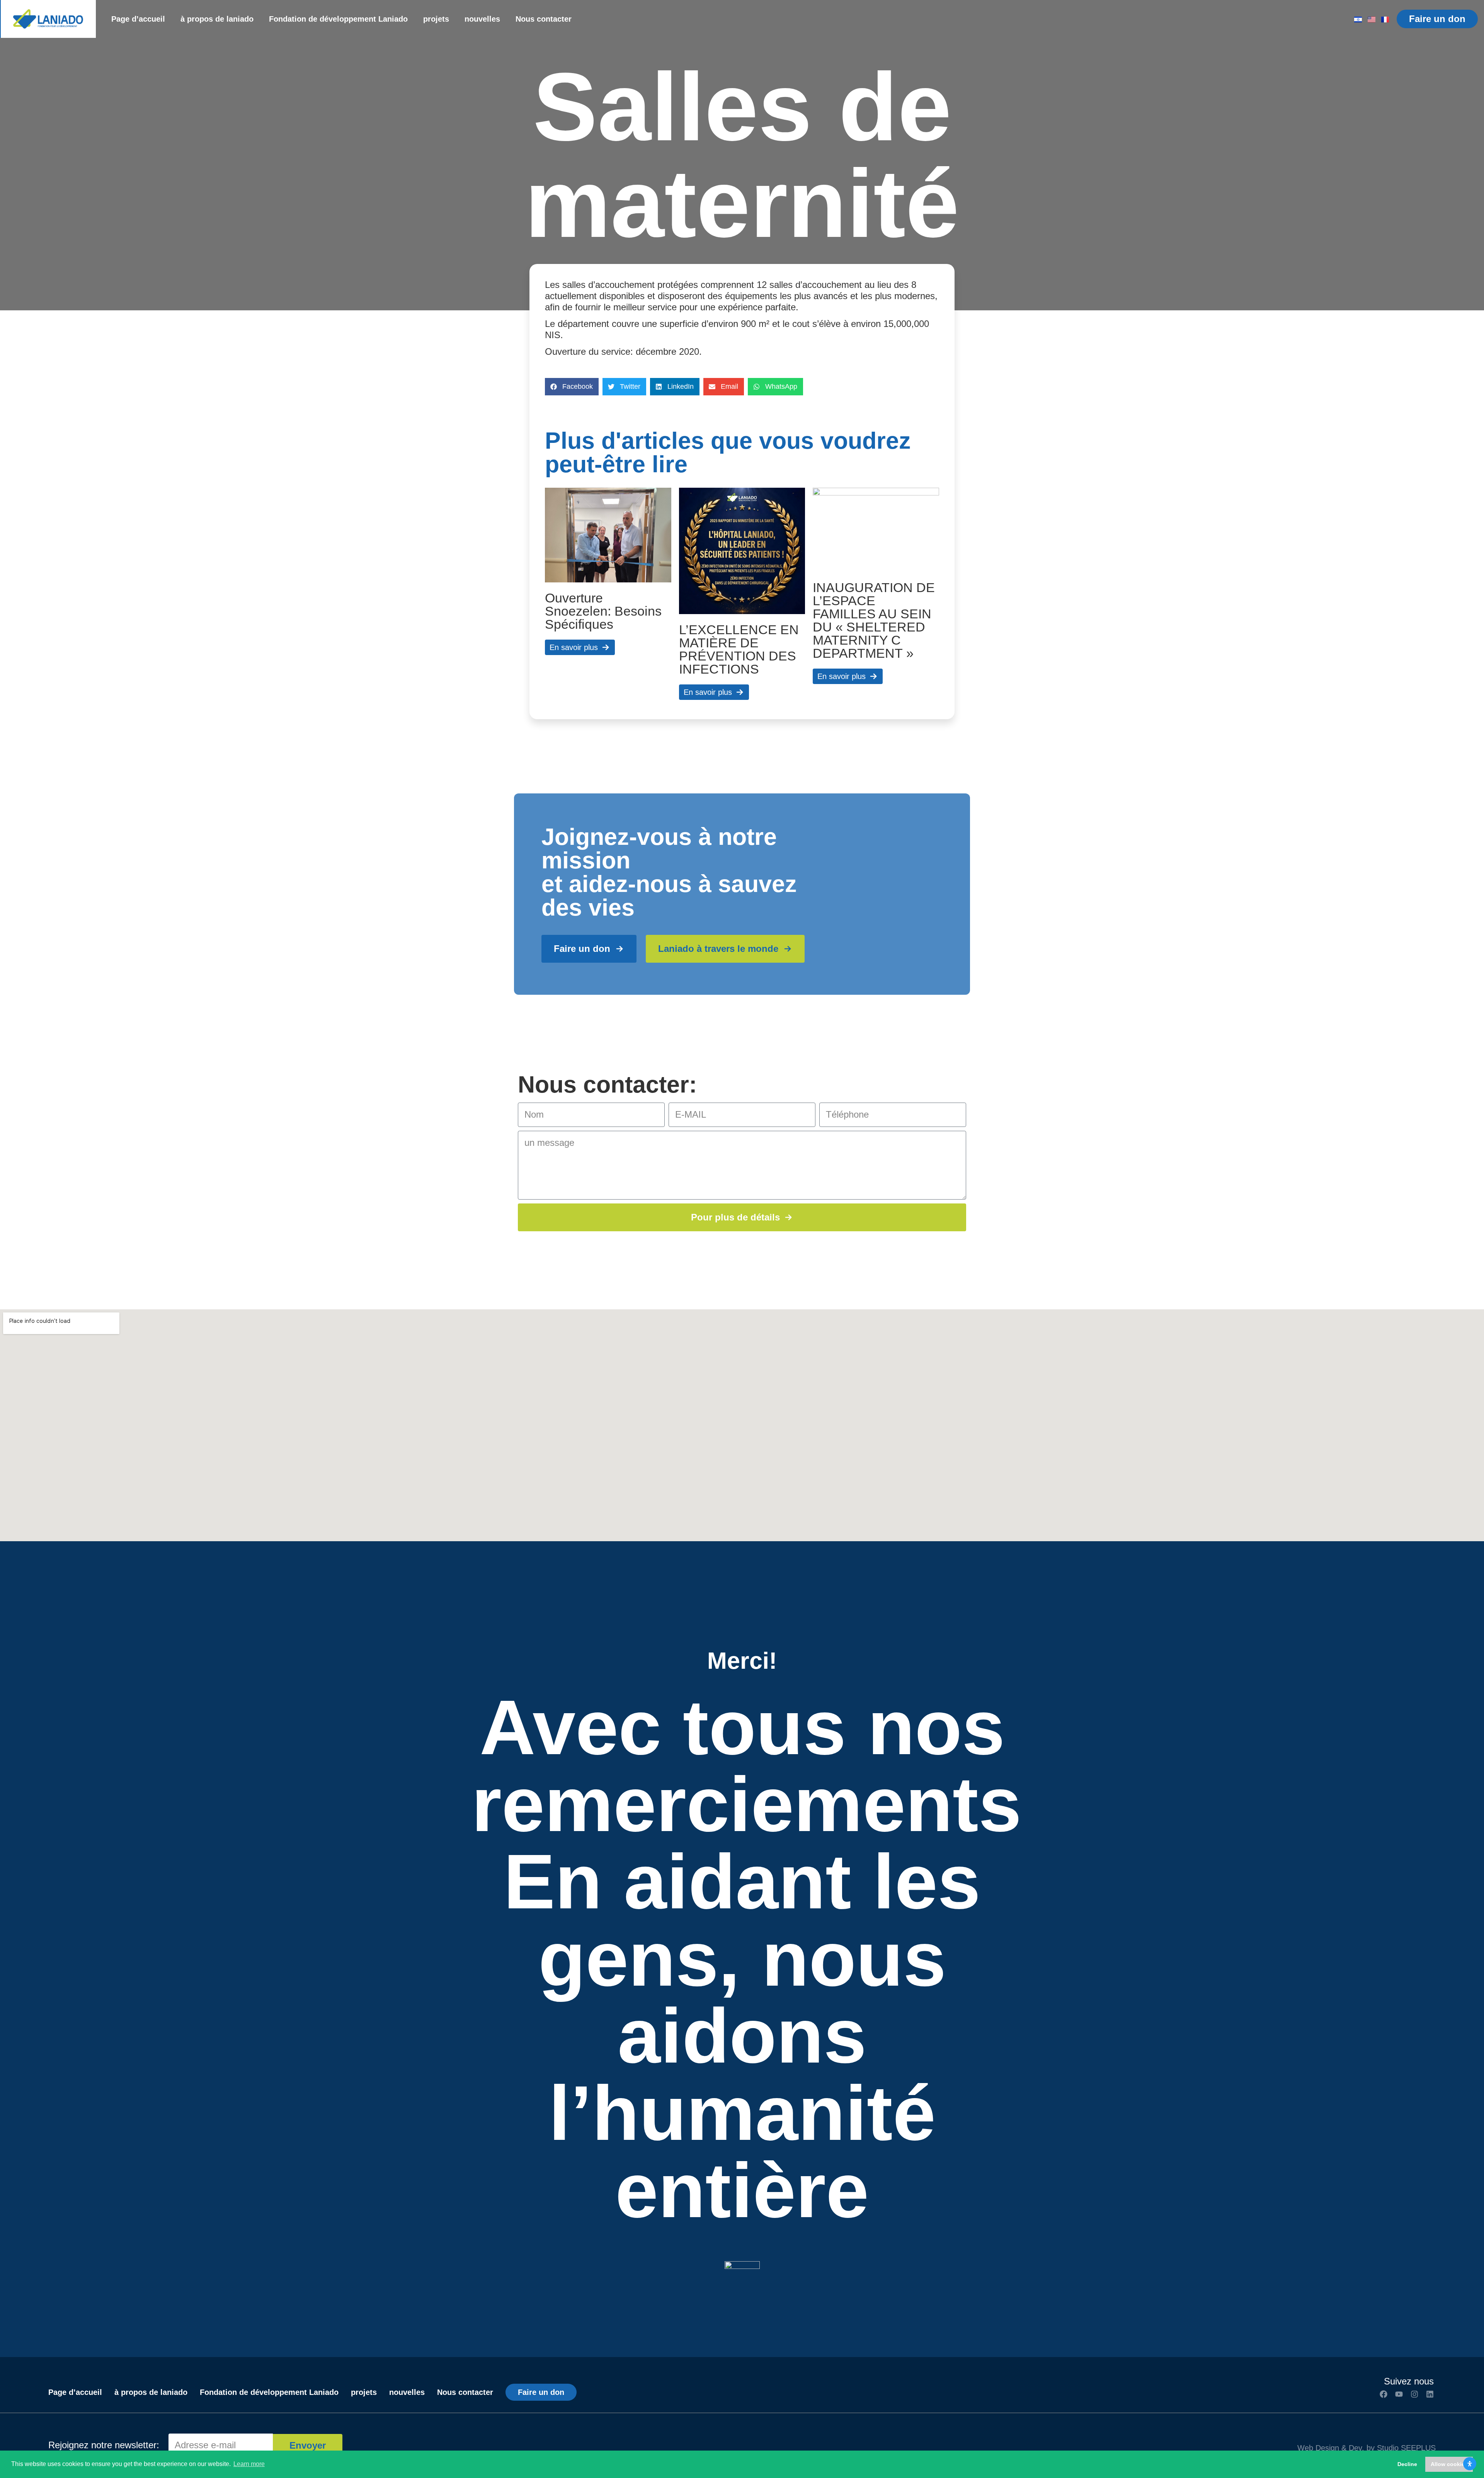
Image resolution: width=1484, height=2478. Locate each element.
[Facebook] (1384, 2394)
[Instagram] (1414, 2394)
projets (436, 19)
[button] (572, 387)
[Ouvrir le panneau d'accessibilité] (1470, 2464)
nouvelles (482, 19)
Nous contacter (544, 19)
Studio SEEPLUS (1406, 2448)
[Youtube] (1399, 2394)
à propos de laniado (217, 19)
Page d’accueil (138, 19)
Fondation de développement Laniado (338, 19)
